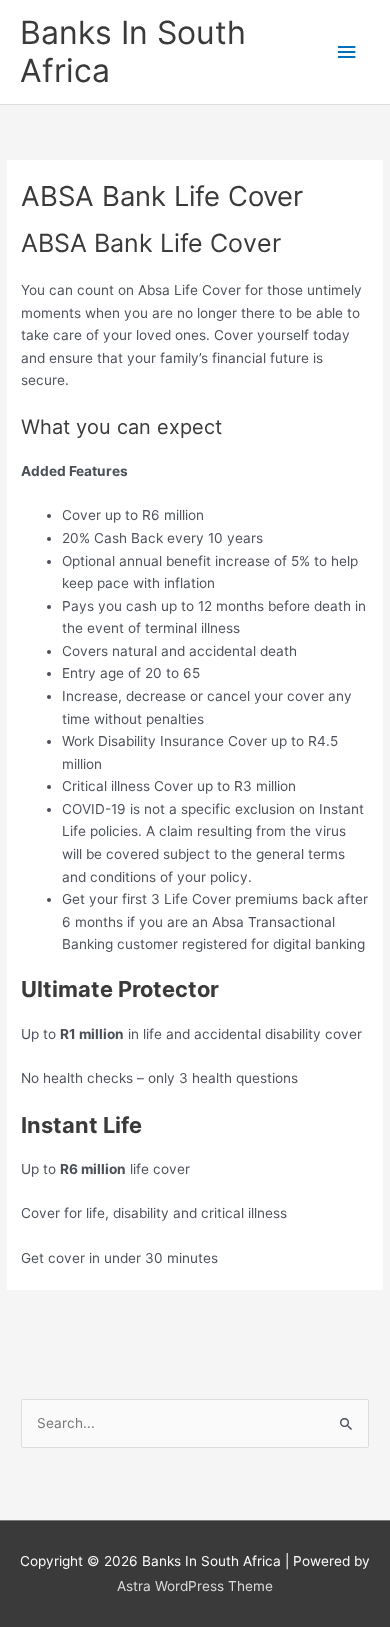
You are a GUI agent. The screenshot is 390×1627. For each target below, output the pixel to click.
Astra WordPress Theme (195, 1586)
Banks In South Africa (133, 51)
